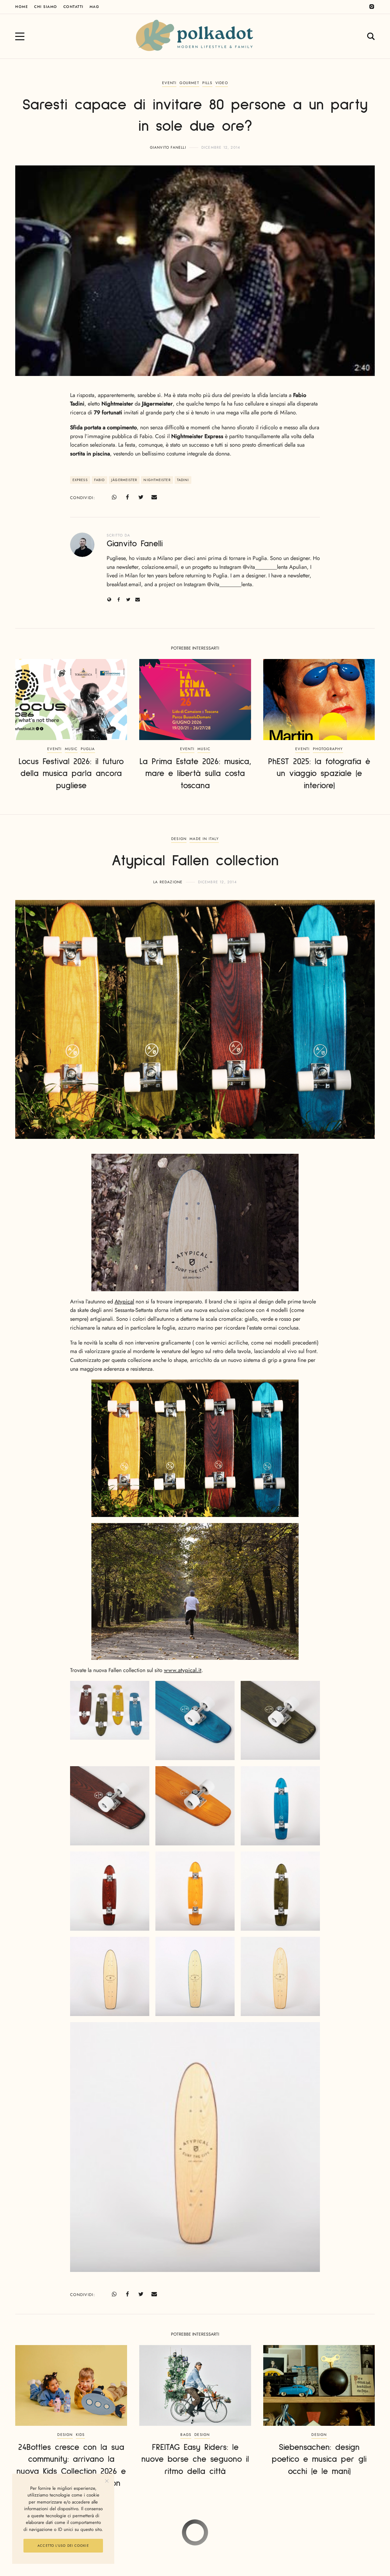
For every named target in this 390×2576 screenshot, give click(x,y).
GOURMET (189, 83)
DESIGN (179, 839)
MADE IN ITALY (204, 839)
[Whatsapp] (114, 497)
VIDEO (222, 83)
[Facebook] (127, 497)
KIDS (80, 2435)
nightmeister (157, 480)
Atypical (124, 1302)
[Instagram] (372, 7)
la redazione (168, 882)
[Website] (109, 599)
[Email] (154, 497)
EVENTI (169, 83)
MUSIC (71, 749)
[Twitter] (141, 497)
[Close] (107, 2481)
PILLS (207, 83)
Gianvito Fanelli (168, 147)
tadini (183, 480)
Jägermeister (124, 480)
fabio (100, 480)
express (80, 480)
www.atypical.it (183, 1670)
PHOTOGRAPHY (328, 749)
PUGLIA (88, 749)
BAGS (186, 2435)
